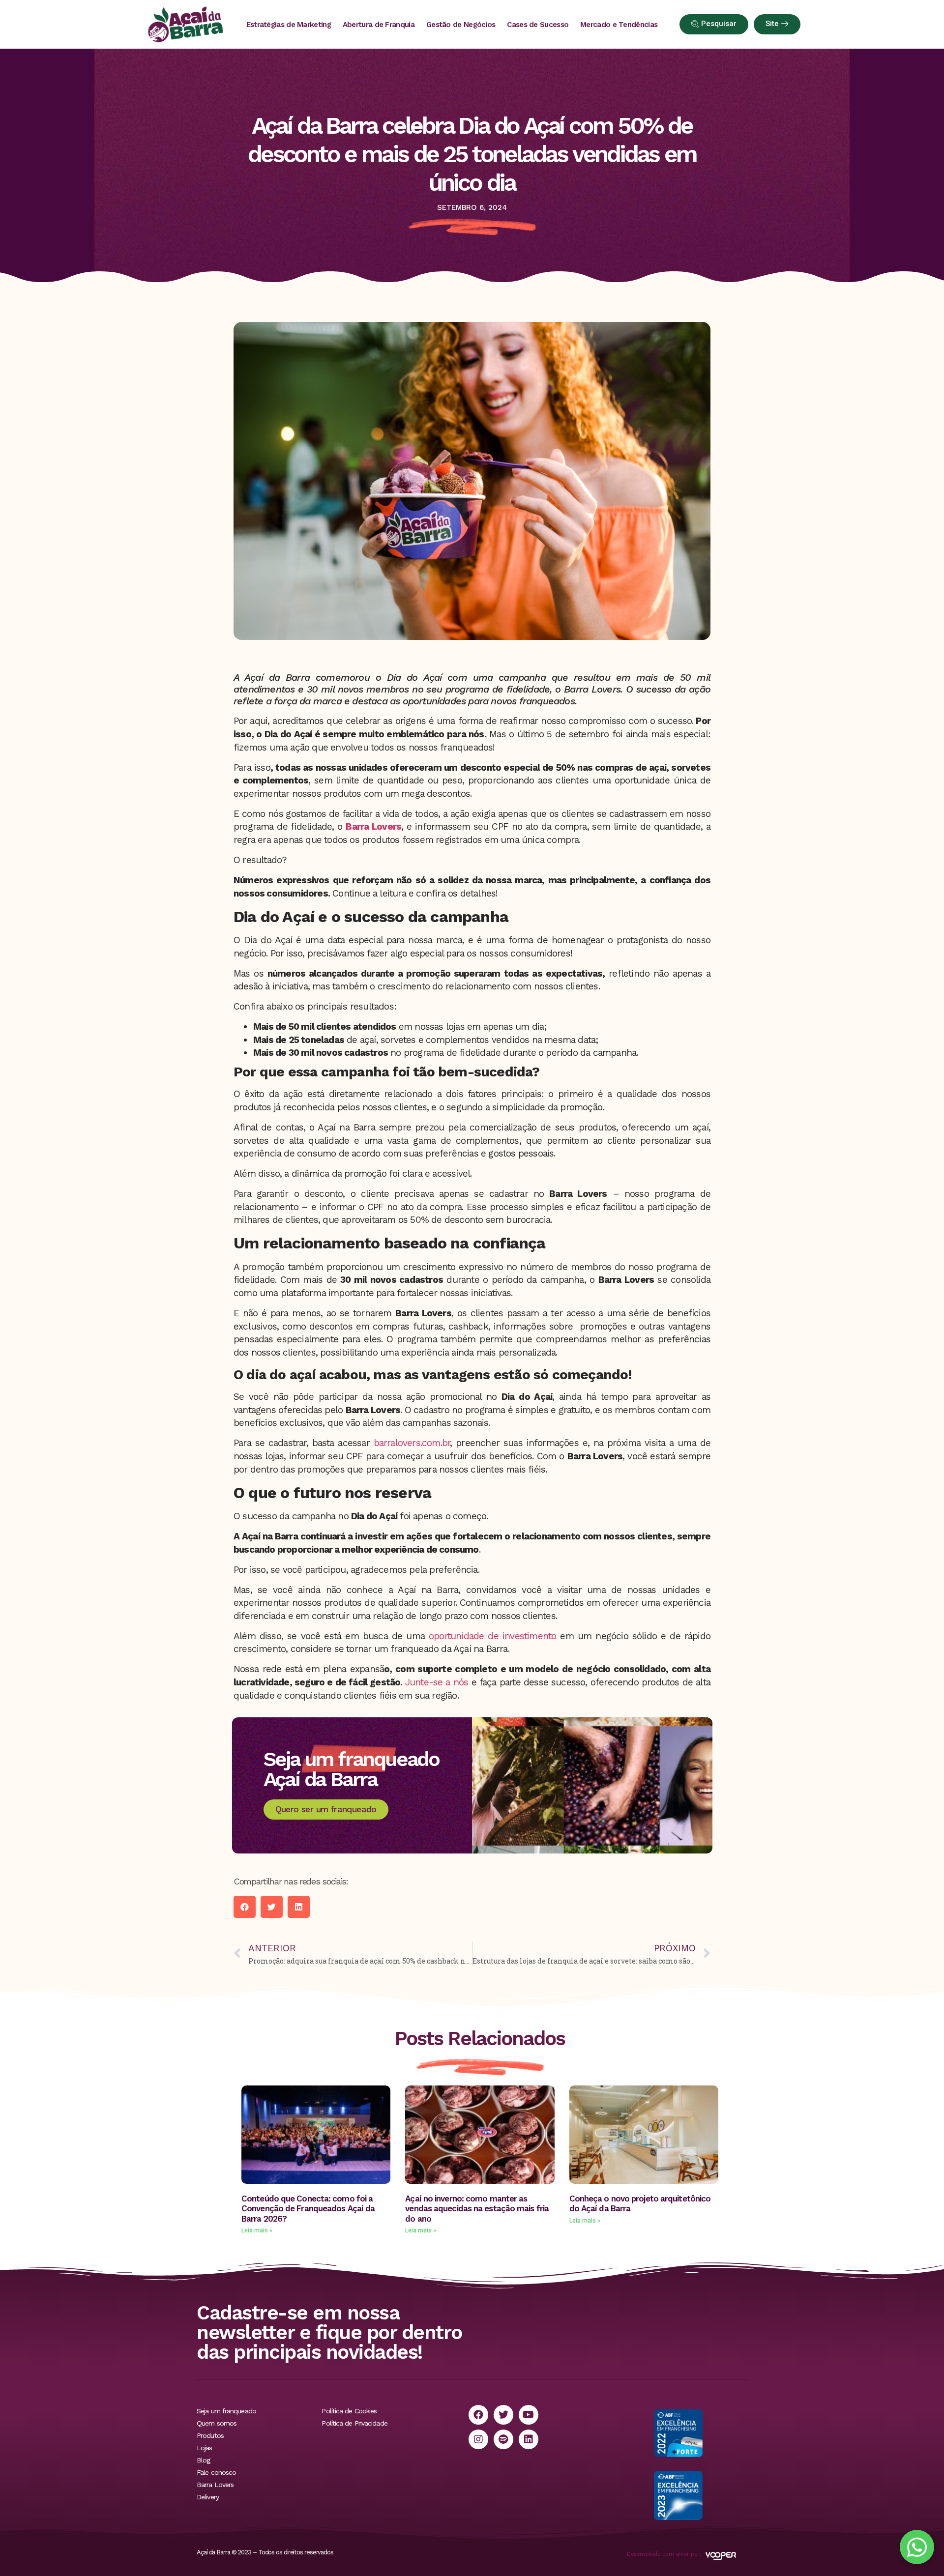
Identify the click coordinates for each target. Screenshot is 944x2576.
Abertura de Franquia (379, 25)
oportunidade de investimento (492, 1636)
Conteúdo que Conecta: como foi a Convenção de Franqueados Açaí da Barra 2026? (308, 2209)
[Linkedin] (529, 2439)
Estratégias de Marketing (289, 25)
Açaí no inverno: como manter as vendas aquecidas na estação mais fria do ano (477, 2209)
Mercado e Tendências (619, 25)
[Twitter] (503, 2415)
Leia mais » (257, 2230)
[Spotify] (503, 2439)
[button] (245, 1907)
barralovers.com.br (412, 1443)
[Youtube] (529, 2415)
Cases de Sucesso (538, 25)
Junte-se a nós (438, 1682)
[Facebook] (478, 2415)
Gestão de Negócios (461, 25)
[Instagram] (478, 2439)
